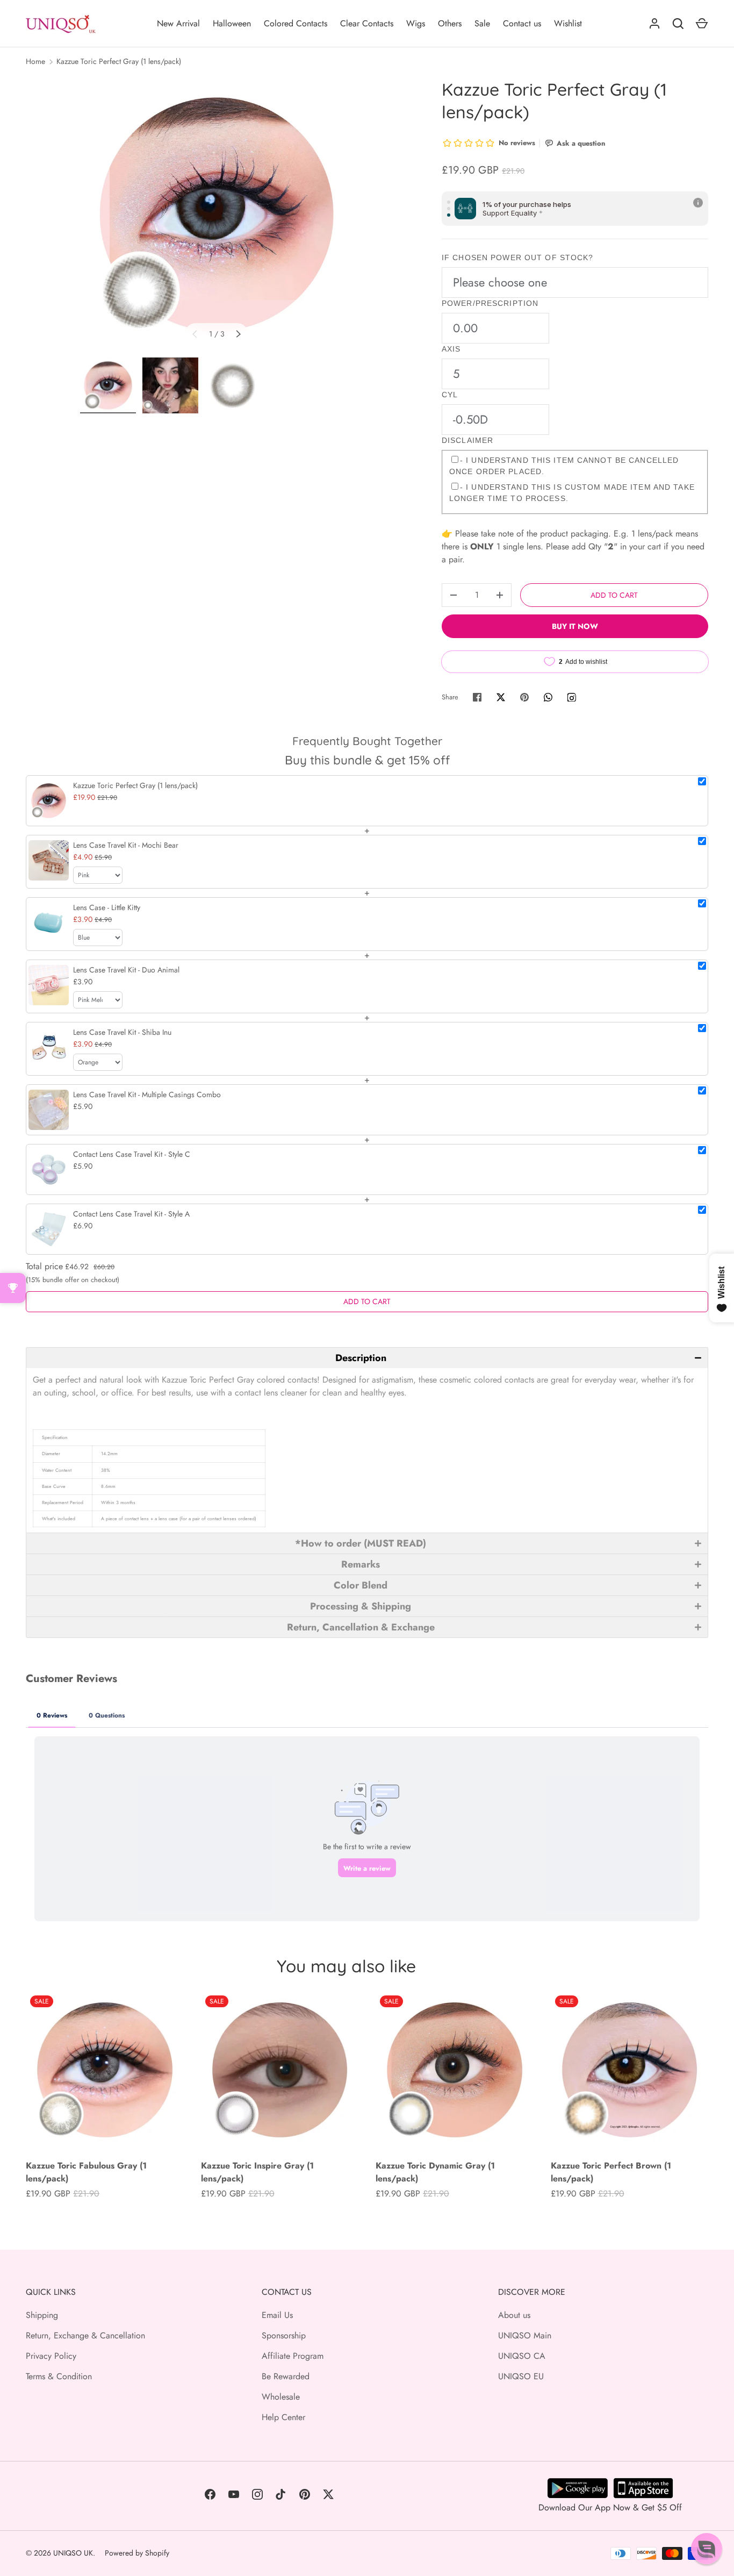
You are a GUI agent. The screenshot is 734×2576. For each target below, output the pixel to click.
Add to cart (614, 595)
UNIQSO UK (73, 2553)
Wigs (416, 23)
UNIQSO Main (525, 2335)
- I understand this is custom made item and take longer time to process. (572, 493)
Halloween (232, 23)
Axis (451, 349)
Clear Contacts (367, 23)
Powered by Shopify (137, 2553)
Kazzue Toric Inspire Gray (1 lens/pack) (257, 2172)
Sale (482, 23)
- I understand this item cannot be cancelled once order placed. (564, 466)
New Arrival (178, 23)
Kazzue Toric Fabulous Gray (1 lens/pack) (86, 2172)
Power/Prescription (490, 303)
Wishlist (568, 23)
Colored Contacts (296, 23)
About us (514, 2315)
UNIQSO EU (521, 2376)
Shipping (42, 2315)
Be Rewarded (286, 2376)
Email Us (277, 2315)
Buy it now (575, 626)
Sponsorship (284, 2335)
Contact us (522, 23)
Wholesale (281, 2397)
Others (450, 23)
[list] (217, 214)
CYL (450, 395)
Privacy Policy (51, 2356)
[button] (367, 1358)
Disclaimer (467, 440)
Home (35, 61)
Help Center (283, 2417)
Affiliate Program (293, 2356)
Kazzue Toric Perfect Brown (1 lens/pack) (611, 2172)
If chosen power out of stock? (517, 257)
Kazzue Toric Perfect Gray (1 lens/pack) (119, 61)
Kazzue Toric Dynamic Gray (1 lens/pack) (435, 2172)
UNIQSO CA (522, 2356)
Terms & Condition (59, 2376)
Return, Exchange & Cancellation (85, 2335)
